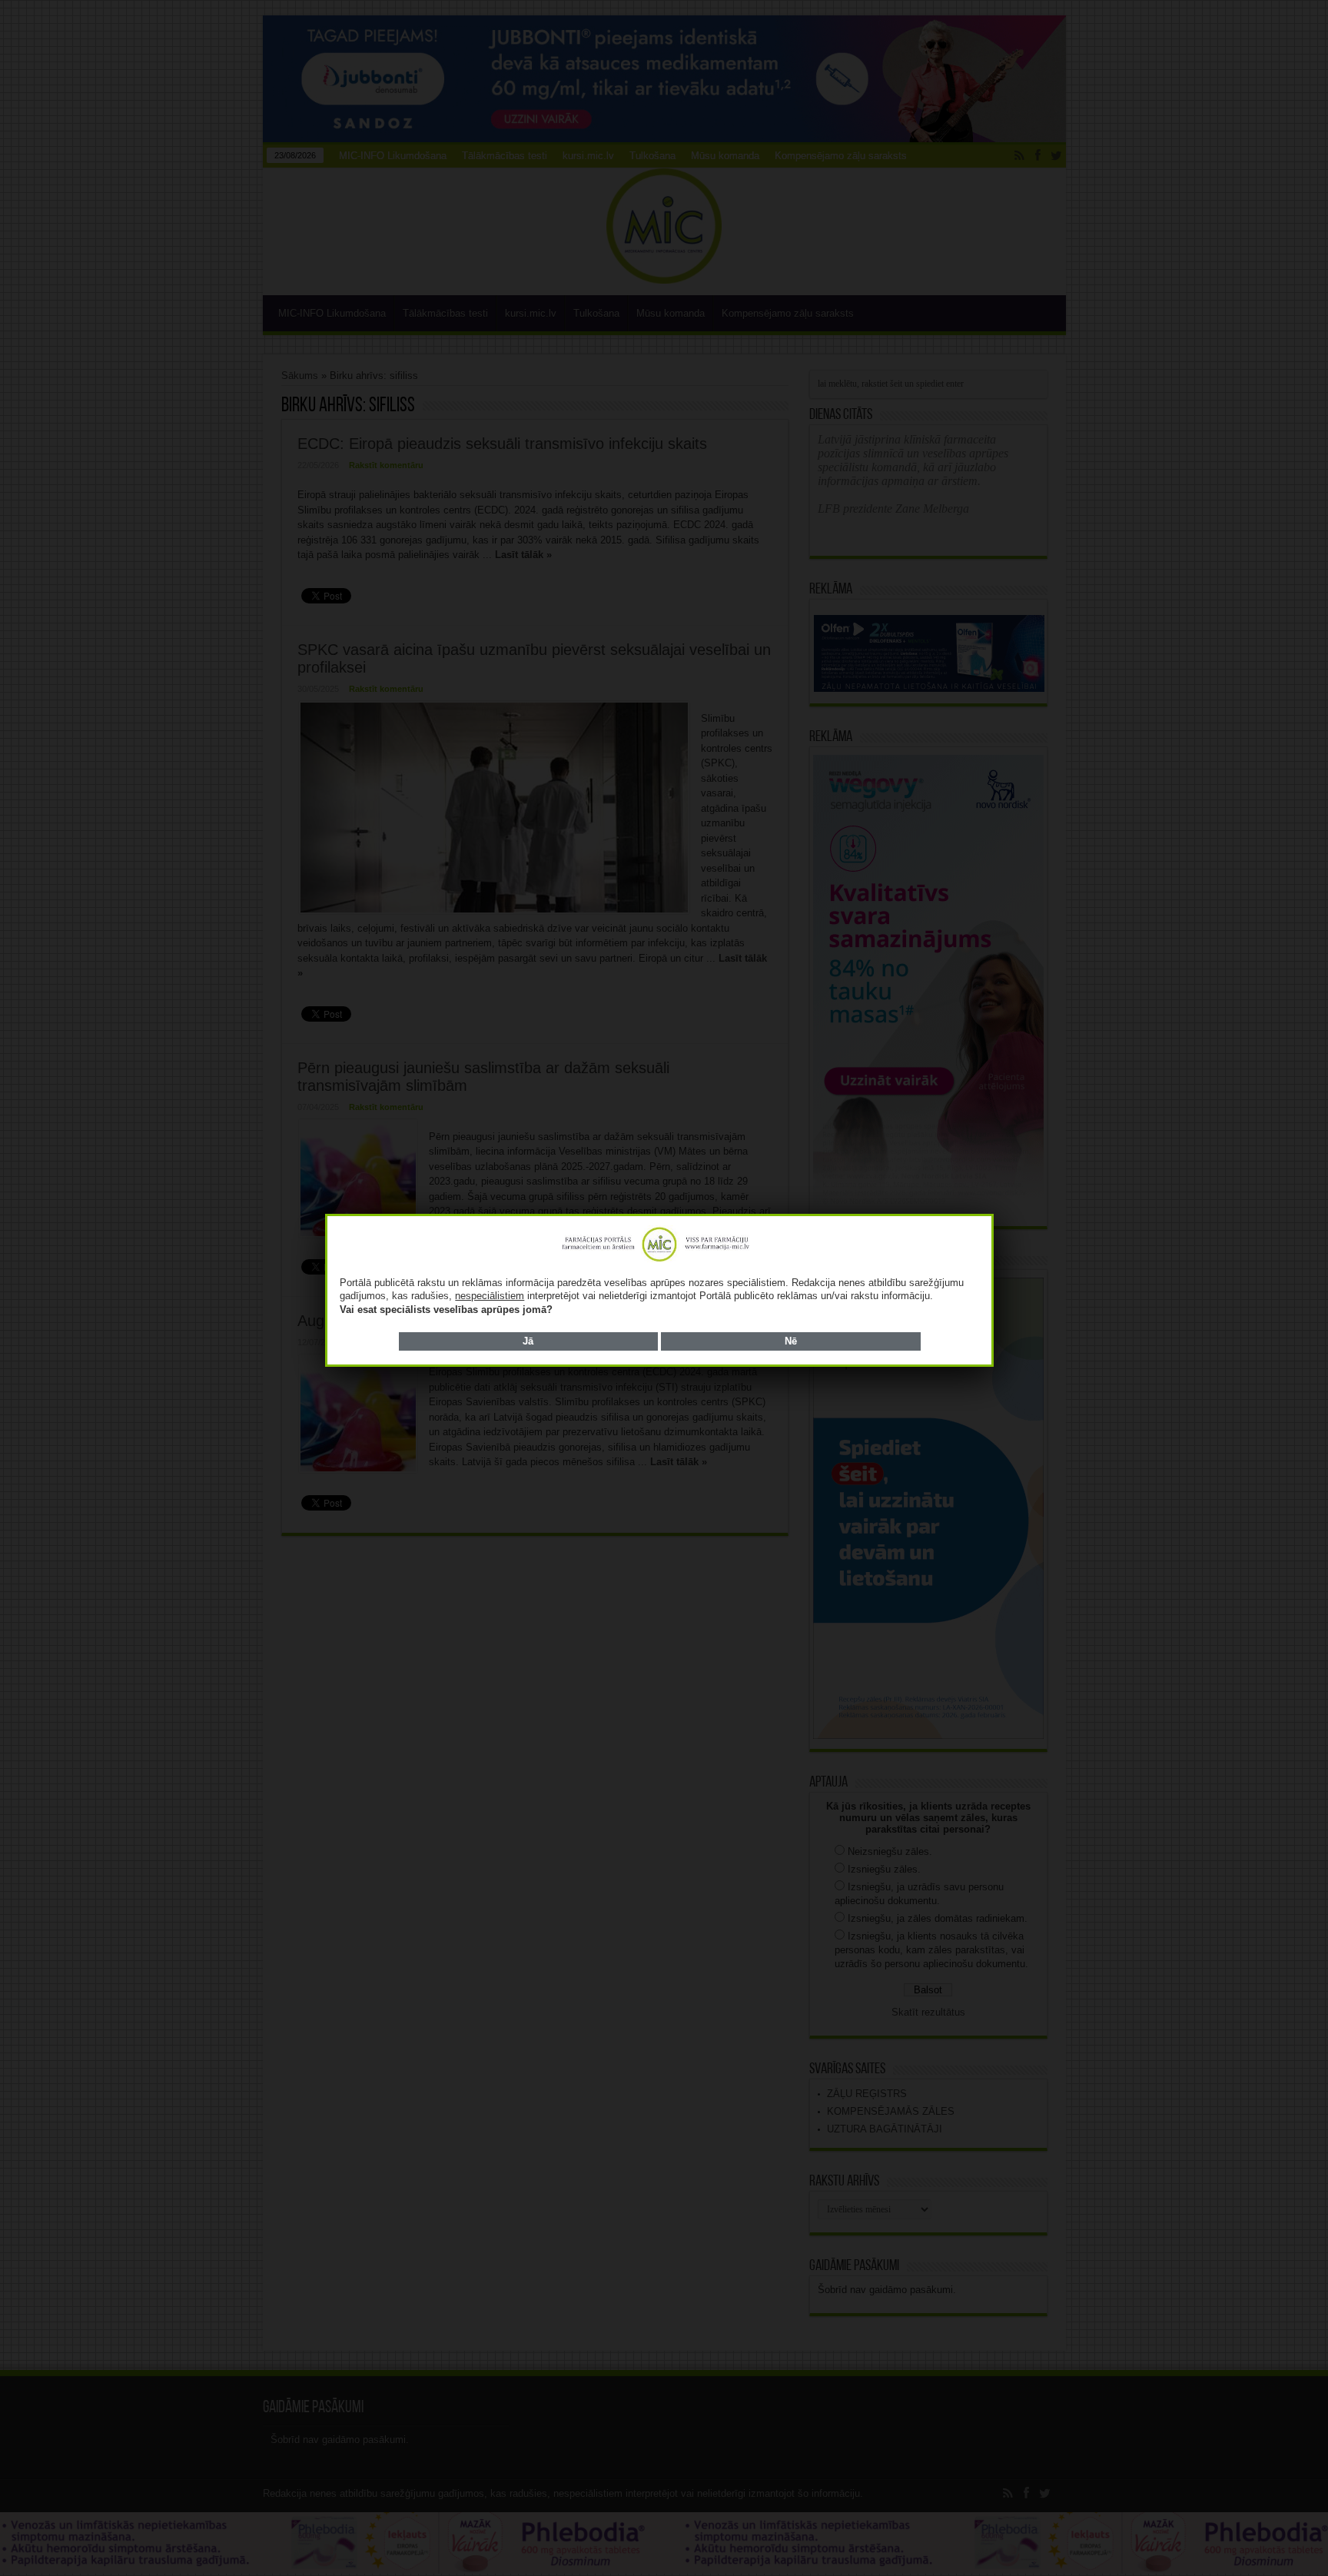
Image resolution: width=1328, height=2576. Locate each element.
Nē (791, 1341)
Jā (528, 1341)
